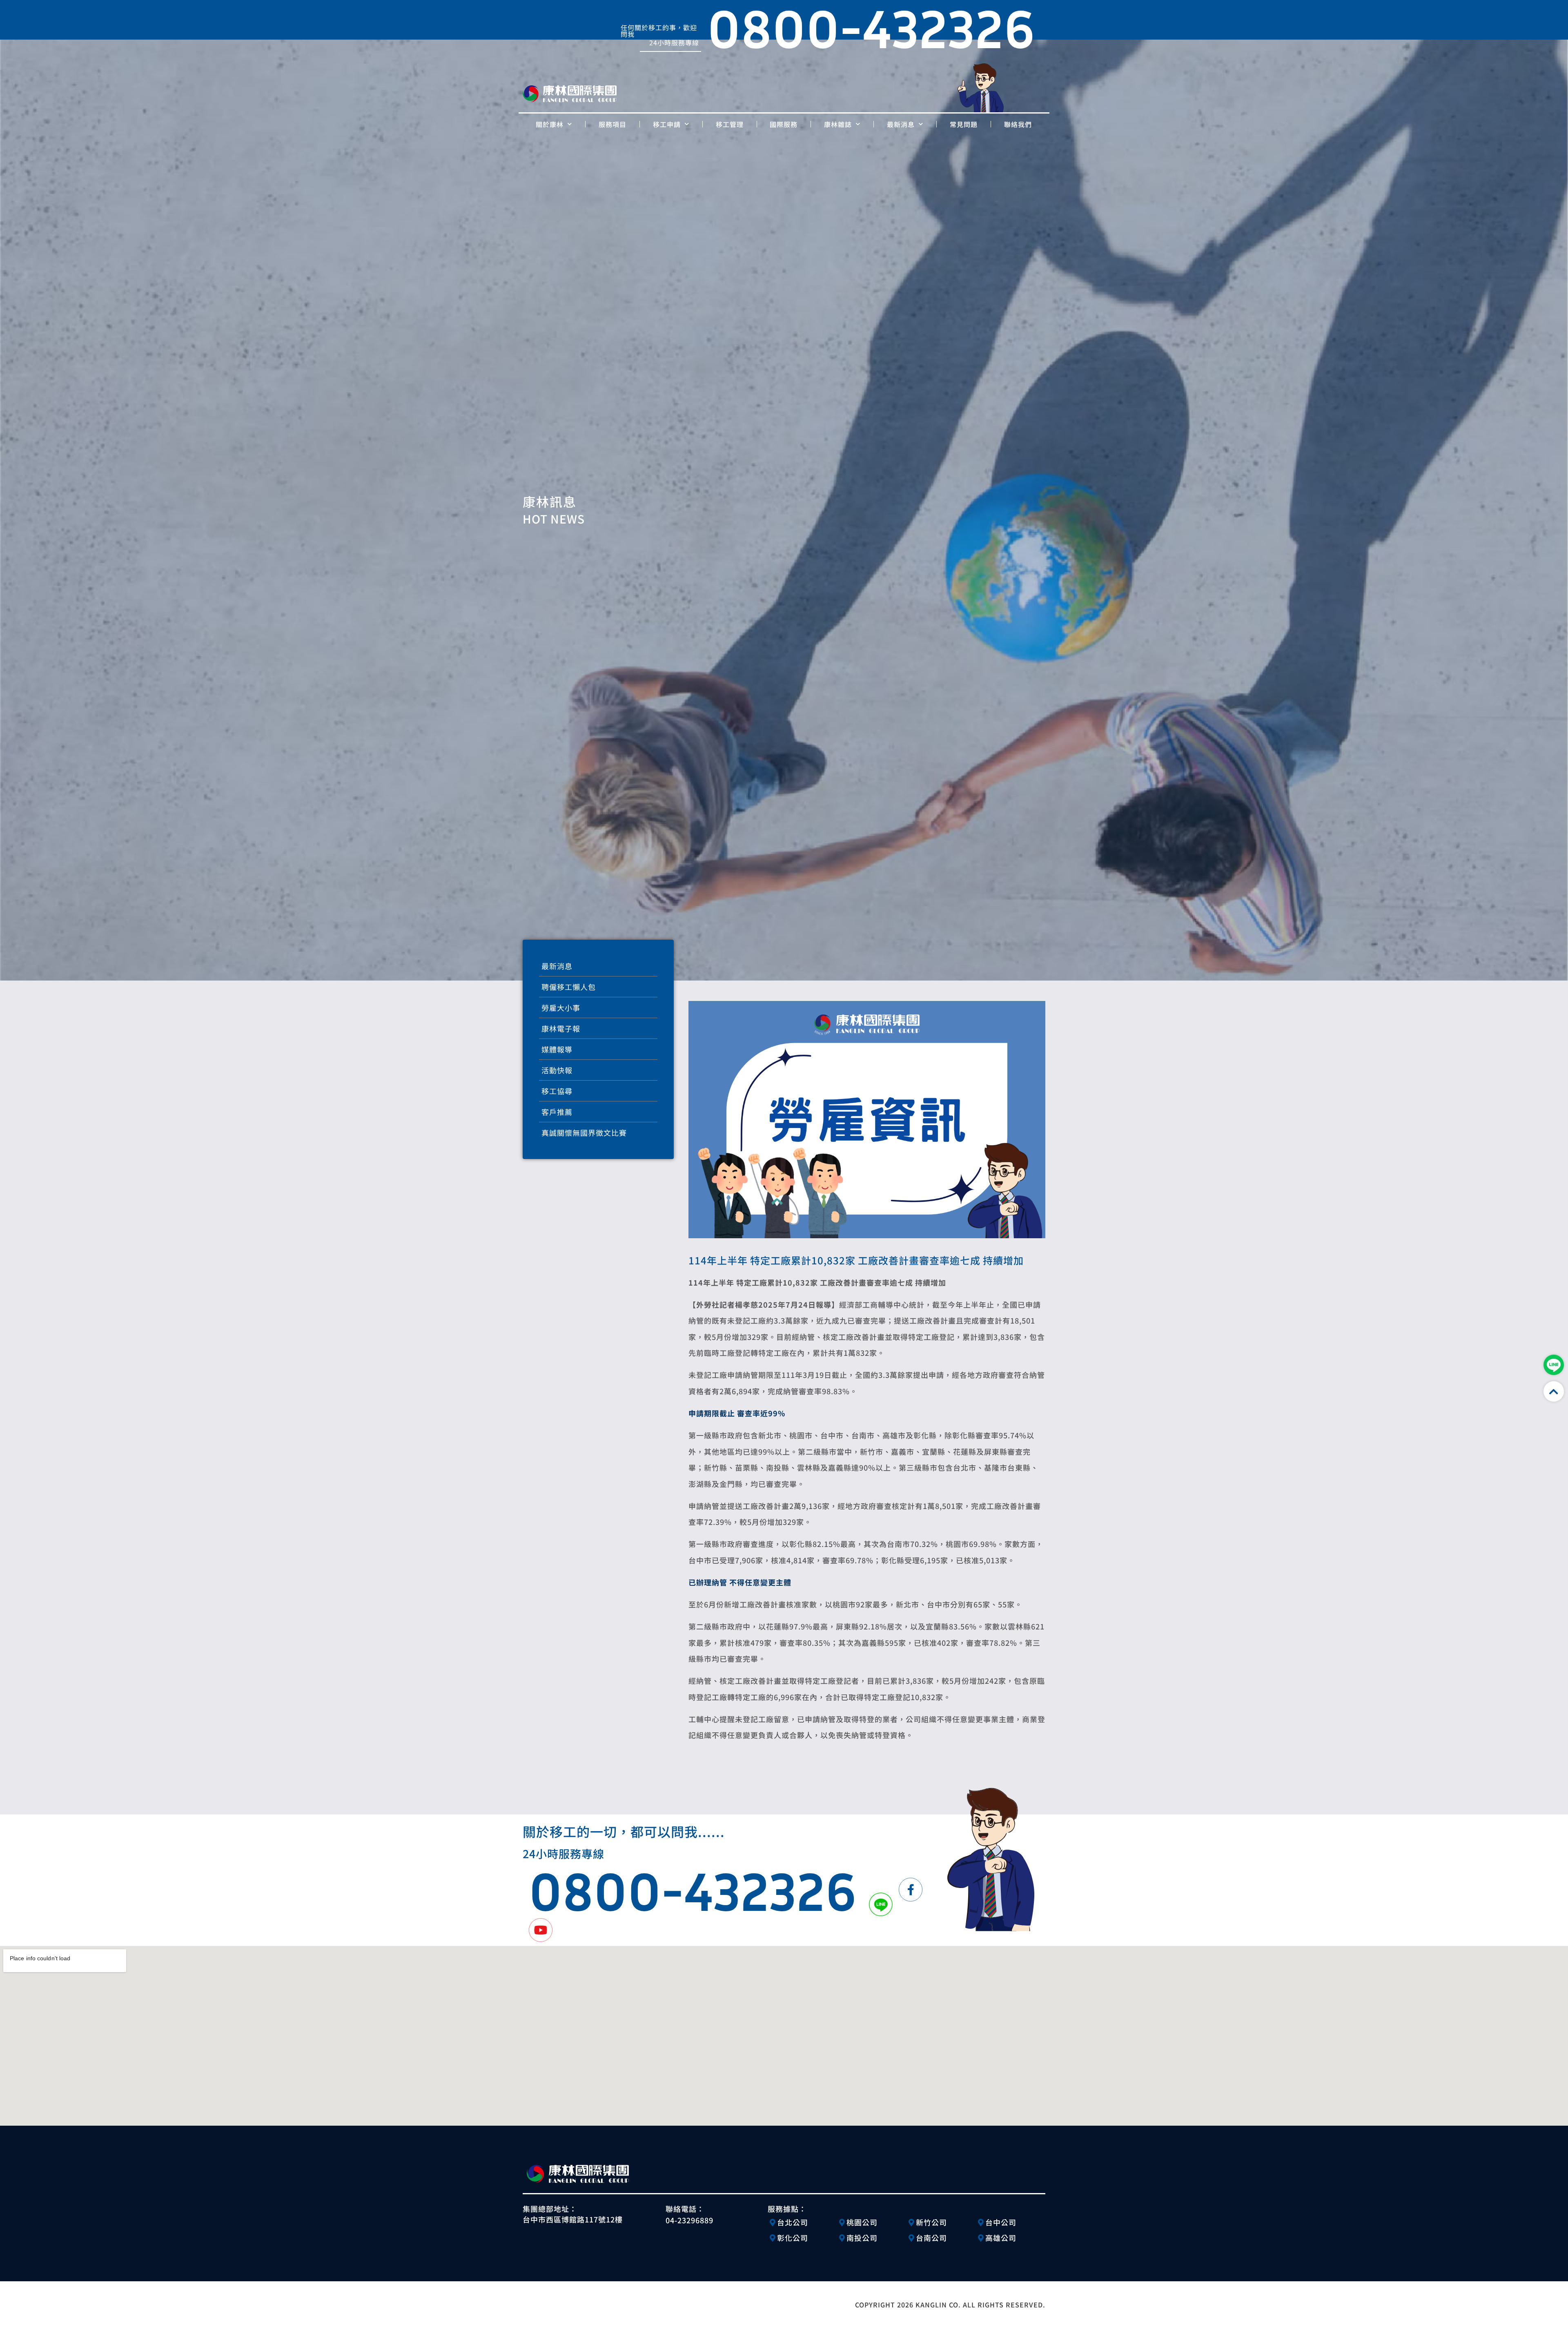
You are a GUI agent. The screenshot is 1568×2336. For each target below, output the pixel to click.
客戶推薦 (557, 1112)
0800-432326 (693, 1890)
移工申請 (667, 124)
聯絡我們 (1018, 124)
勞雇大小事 (561, 1008)
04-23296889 (689, 2220)
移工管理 (730, 124)
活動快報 (557, 1070)
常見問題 (964, 124)
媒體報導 (557, 1049)
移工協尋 (557, 1091)
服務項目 (612, 124)
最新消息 (901, 124)
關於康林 (550, 124)
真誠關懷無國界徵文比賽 (584, 1132)
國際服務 (784, 124)
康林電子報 (561, 1028)
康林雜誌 (838, 124)
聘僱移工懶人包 (569, 987)
